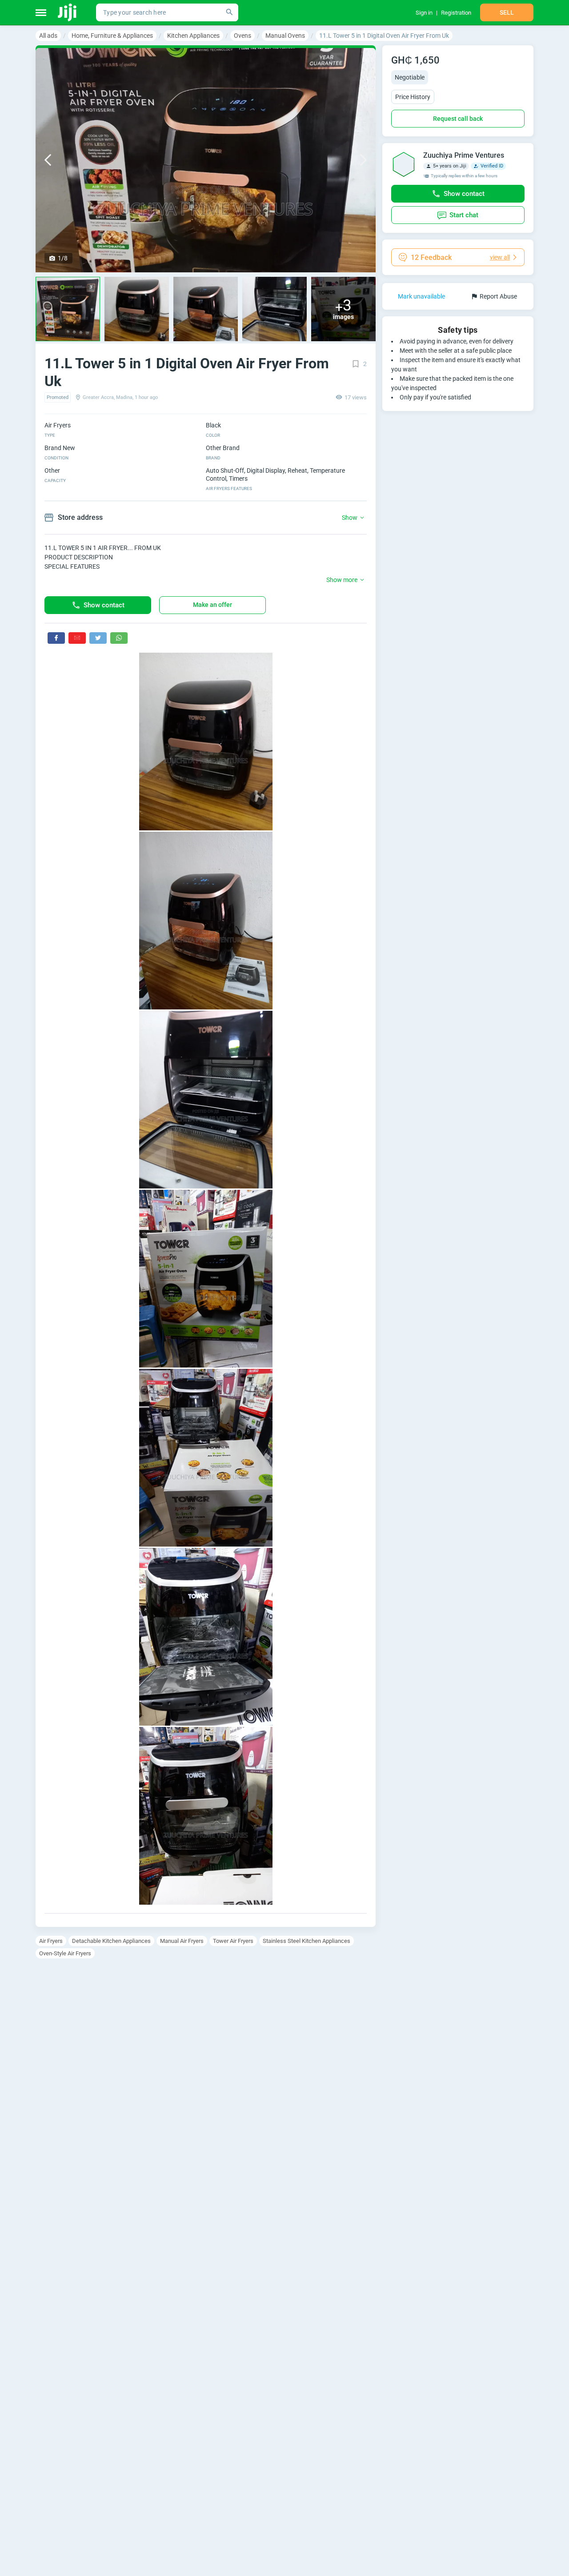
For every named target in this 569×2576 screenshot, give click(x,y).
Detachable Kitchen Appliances (111, 1941)
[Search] (229, 12)
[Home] (68, 12)
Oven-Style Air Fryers (65, 1953)
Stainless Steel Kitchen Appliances (307, 1941)
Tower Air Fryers (233, 1941)
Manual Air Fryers (182, 1941)
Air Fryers (51, 1941)
